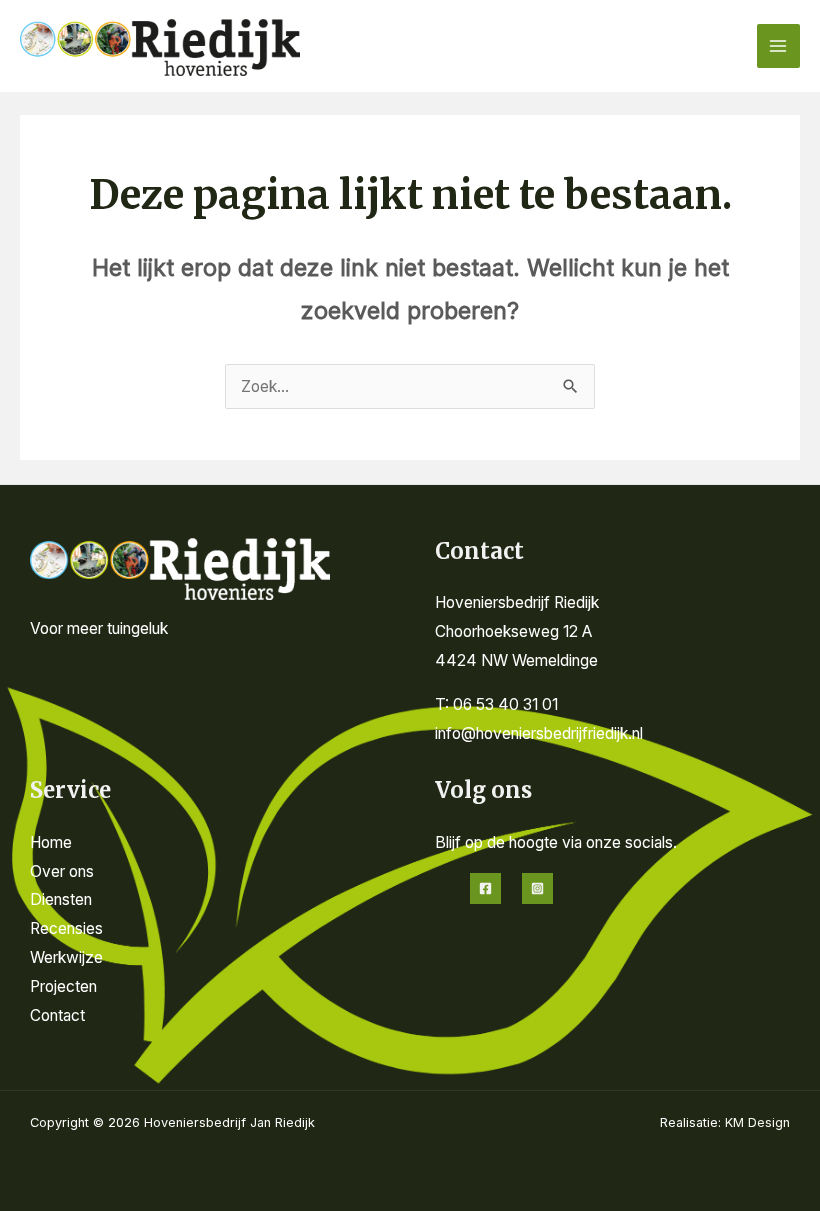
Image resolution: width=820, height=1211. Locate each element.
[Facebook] (485, 888)
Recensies (66, 928)
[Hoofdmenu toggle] (778, 45)
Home (51, 842)
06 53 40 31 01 (505, 704)
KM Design (757, 1122)
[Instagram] (537, 888)
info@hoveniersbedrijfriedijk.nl (539, 733)
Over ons (62, 871)
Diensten (61, 899)
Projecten (63, 986)
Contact (57, 1015)
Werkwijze (66, 957)
